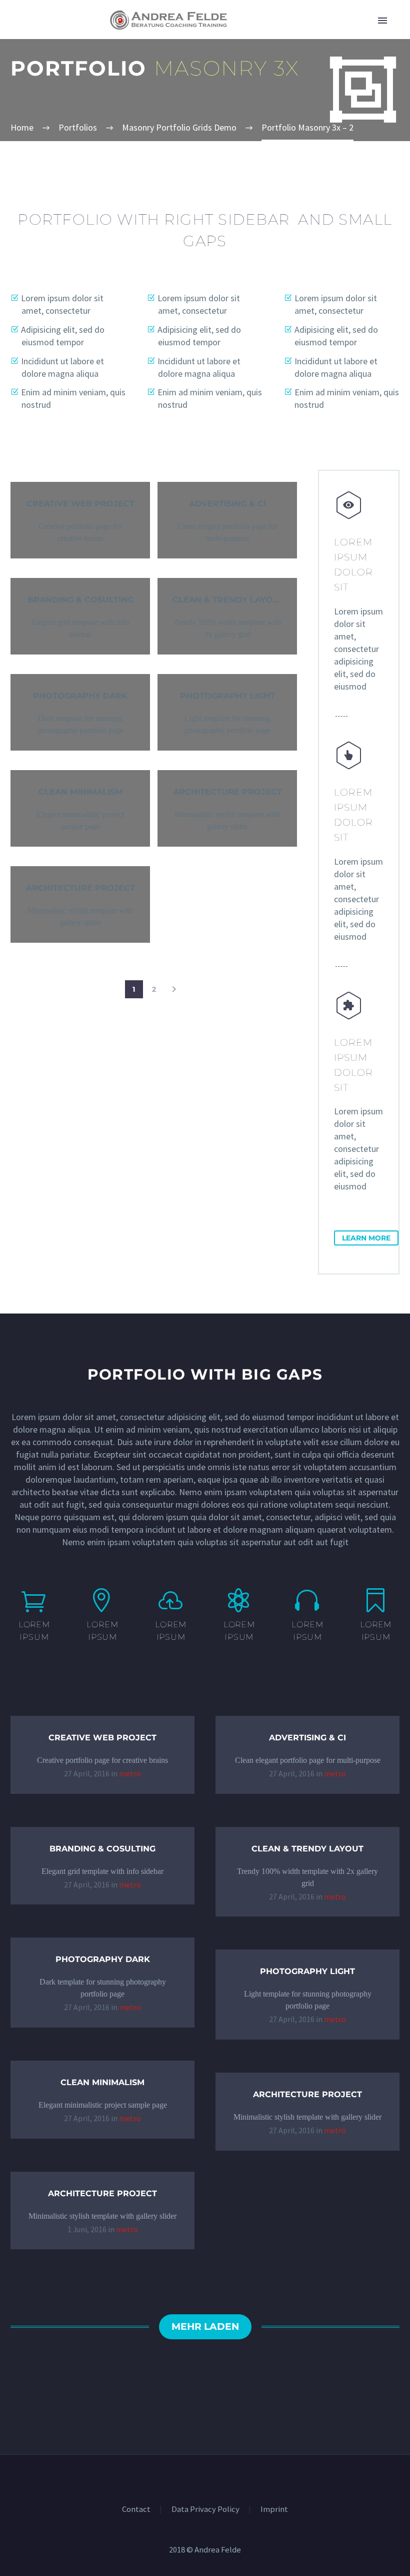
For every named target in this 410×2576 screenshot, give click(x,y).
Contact (136, 2510)
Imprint (274, 2510)
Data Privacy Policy (205, 2510)
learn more (366, 1238)
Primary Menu (382, 21)
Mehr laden (205, 2327)
